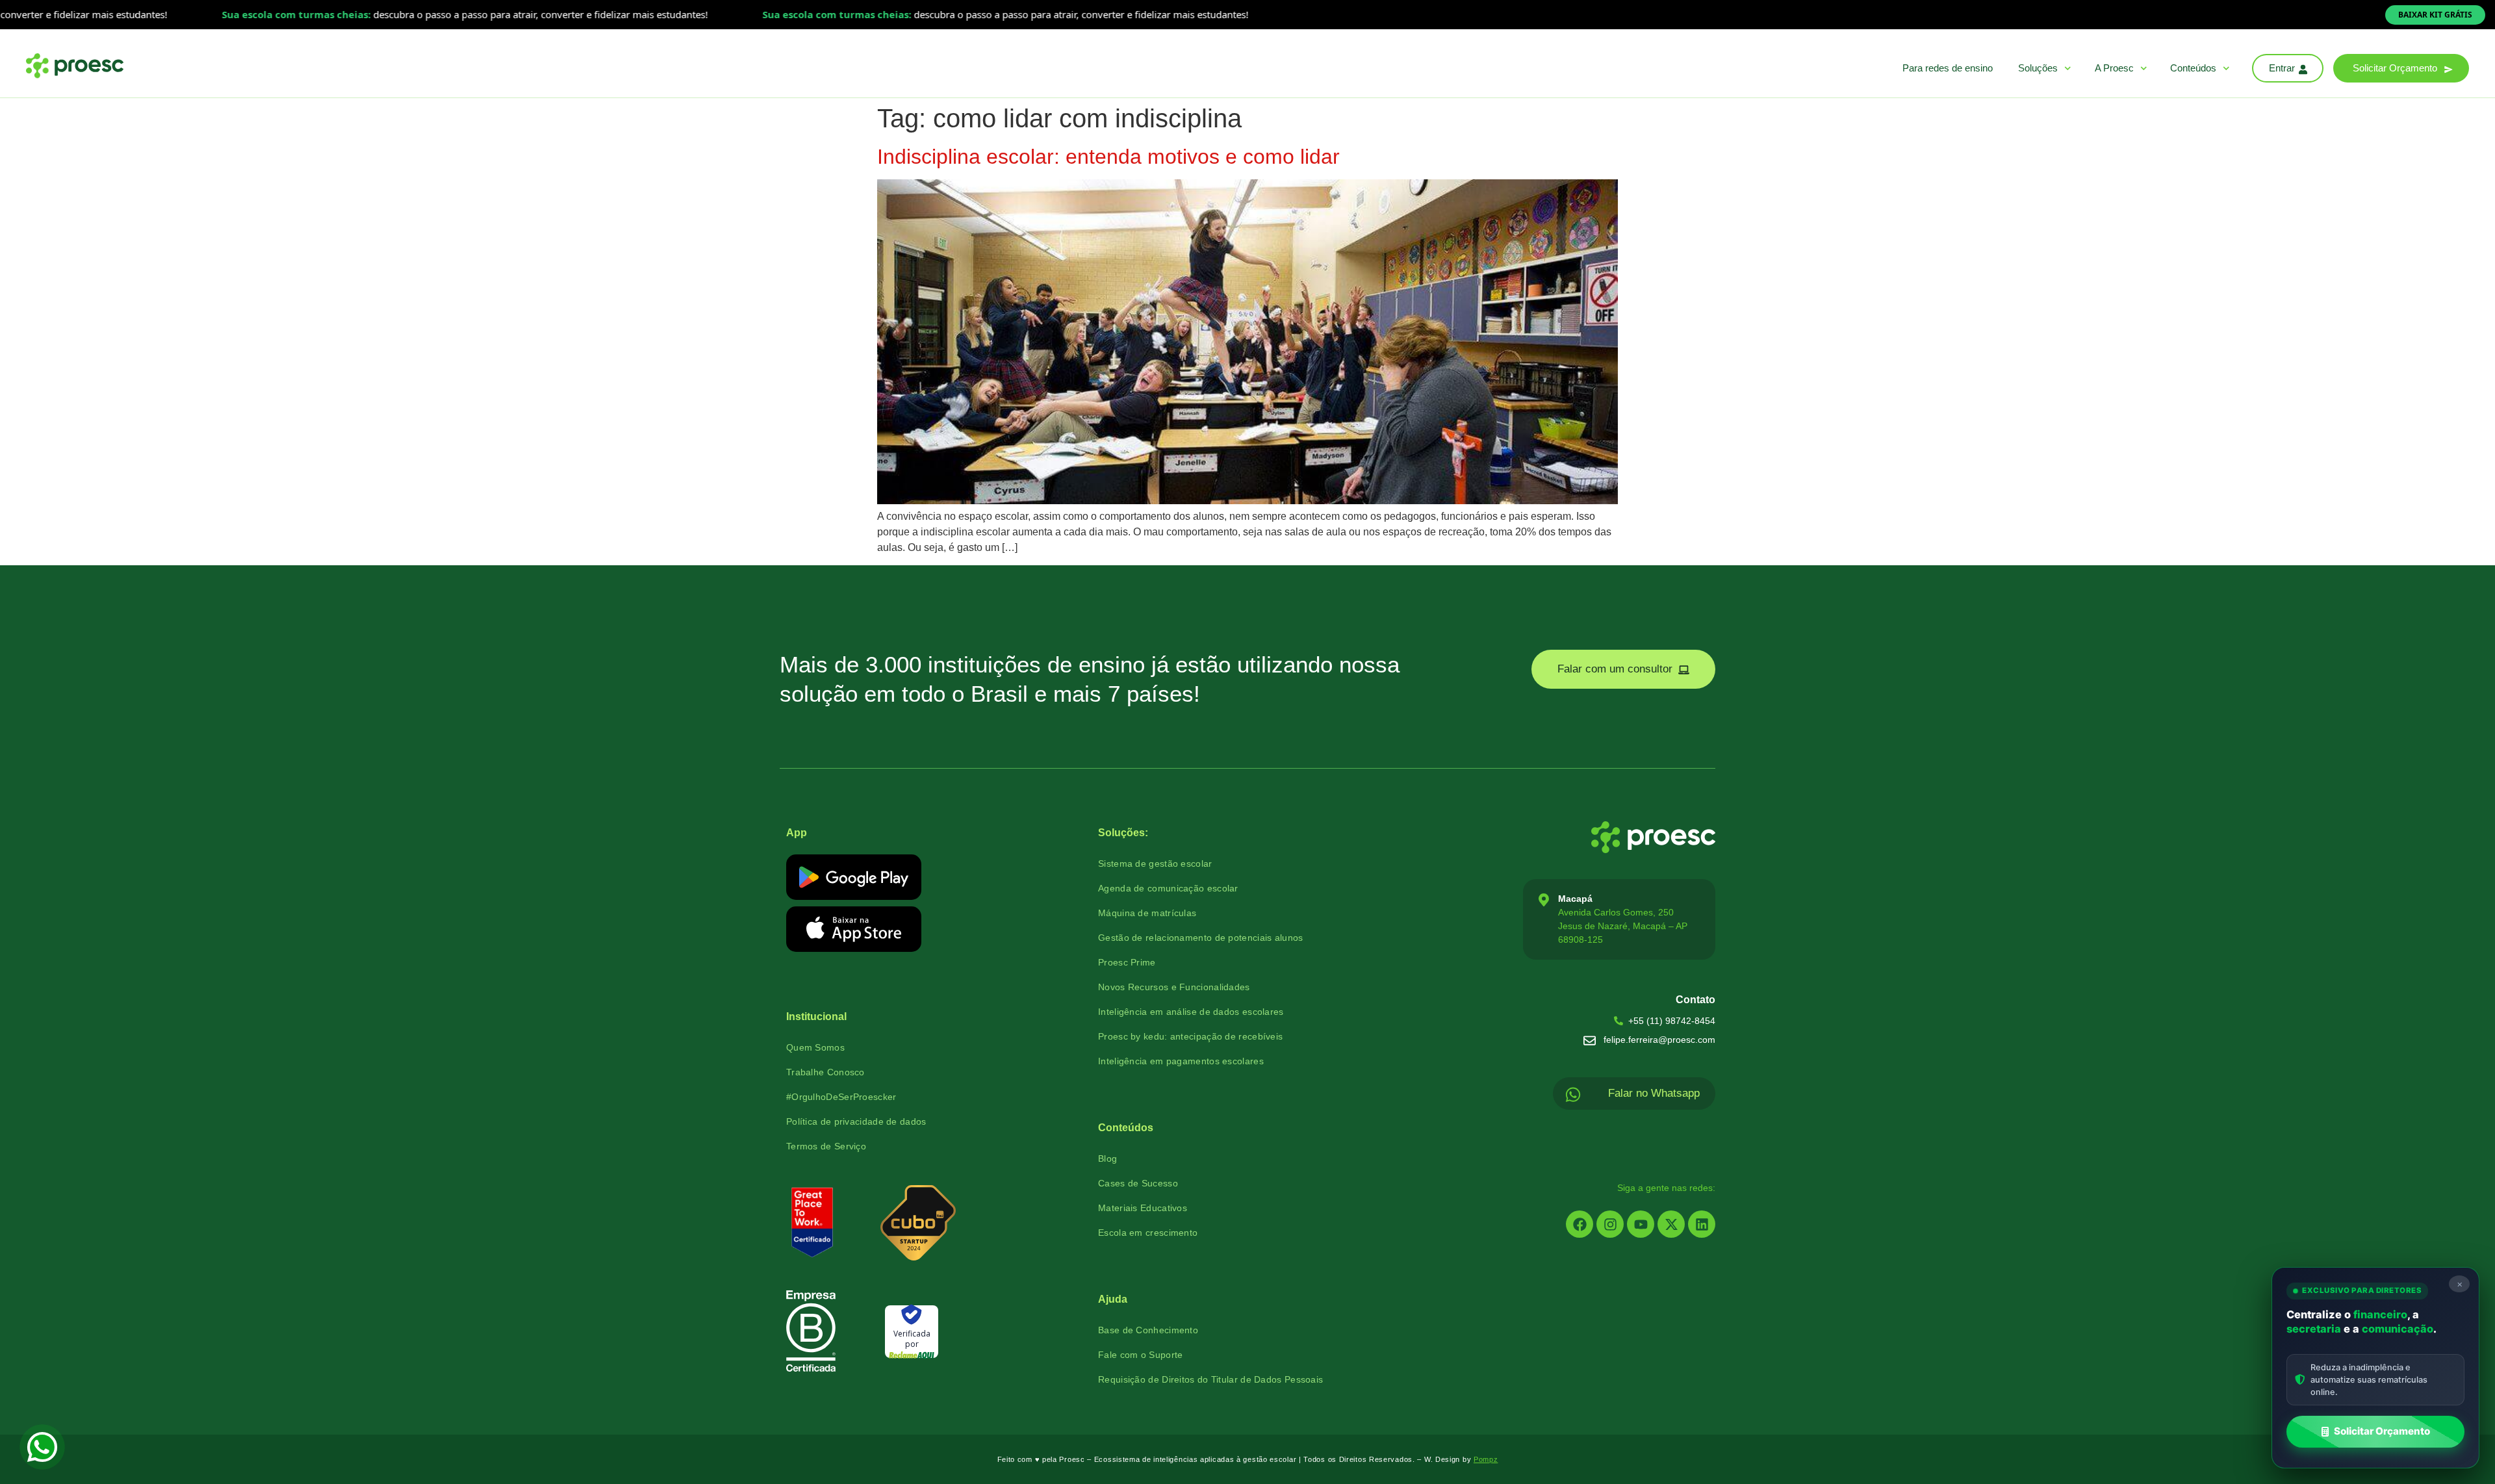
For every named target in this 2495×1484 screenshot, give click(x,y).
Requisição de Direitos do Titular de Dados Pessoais (1210, 1379)
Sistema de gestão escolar (1155, 864)
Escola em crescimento (1148, 1233)
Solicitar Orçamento (2382, 1431)
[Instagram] (1610, 1224)
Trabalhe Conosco (825, 1072)
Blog (1107, 1158)
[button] (2401, 68)
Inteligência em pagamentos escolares (1181, 1061)
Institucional (816, 1017)
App (797, 833)
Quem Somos (815, 1047)
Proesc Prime (1127, 962)
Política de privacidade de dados (856, 1121)
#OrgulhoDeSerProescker (841, 1097)
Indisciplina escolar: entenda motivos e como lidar (1108, 157)
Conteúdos (2193, 68)
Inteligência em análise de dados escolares (1191, 1012)
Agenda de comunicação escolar (1168, 888)
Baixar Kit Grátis (2435, 15)
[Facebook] (1580, 1224)
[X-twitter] (1671, 1224)
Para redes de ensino (1948, 68)
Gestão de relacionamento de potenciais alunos (1201, 938)
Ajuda (1113, 1299)
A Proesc (2114, 68)
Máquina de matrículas (1147, 913)
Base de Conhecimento (1148, 1330)
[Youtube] (1641, 1224)
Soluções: (1123, 833)
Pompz (1486, 1459)
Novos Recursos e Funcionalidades (1174, 987)
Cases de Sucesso (1138, 1183)
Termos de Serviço (826, 1146)
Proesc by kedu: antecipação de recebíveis (1190, 1036)
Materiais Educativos (1143, 1208)
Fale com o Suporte (1140, 1355)
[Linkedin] (1702, 1224)
